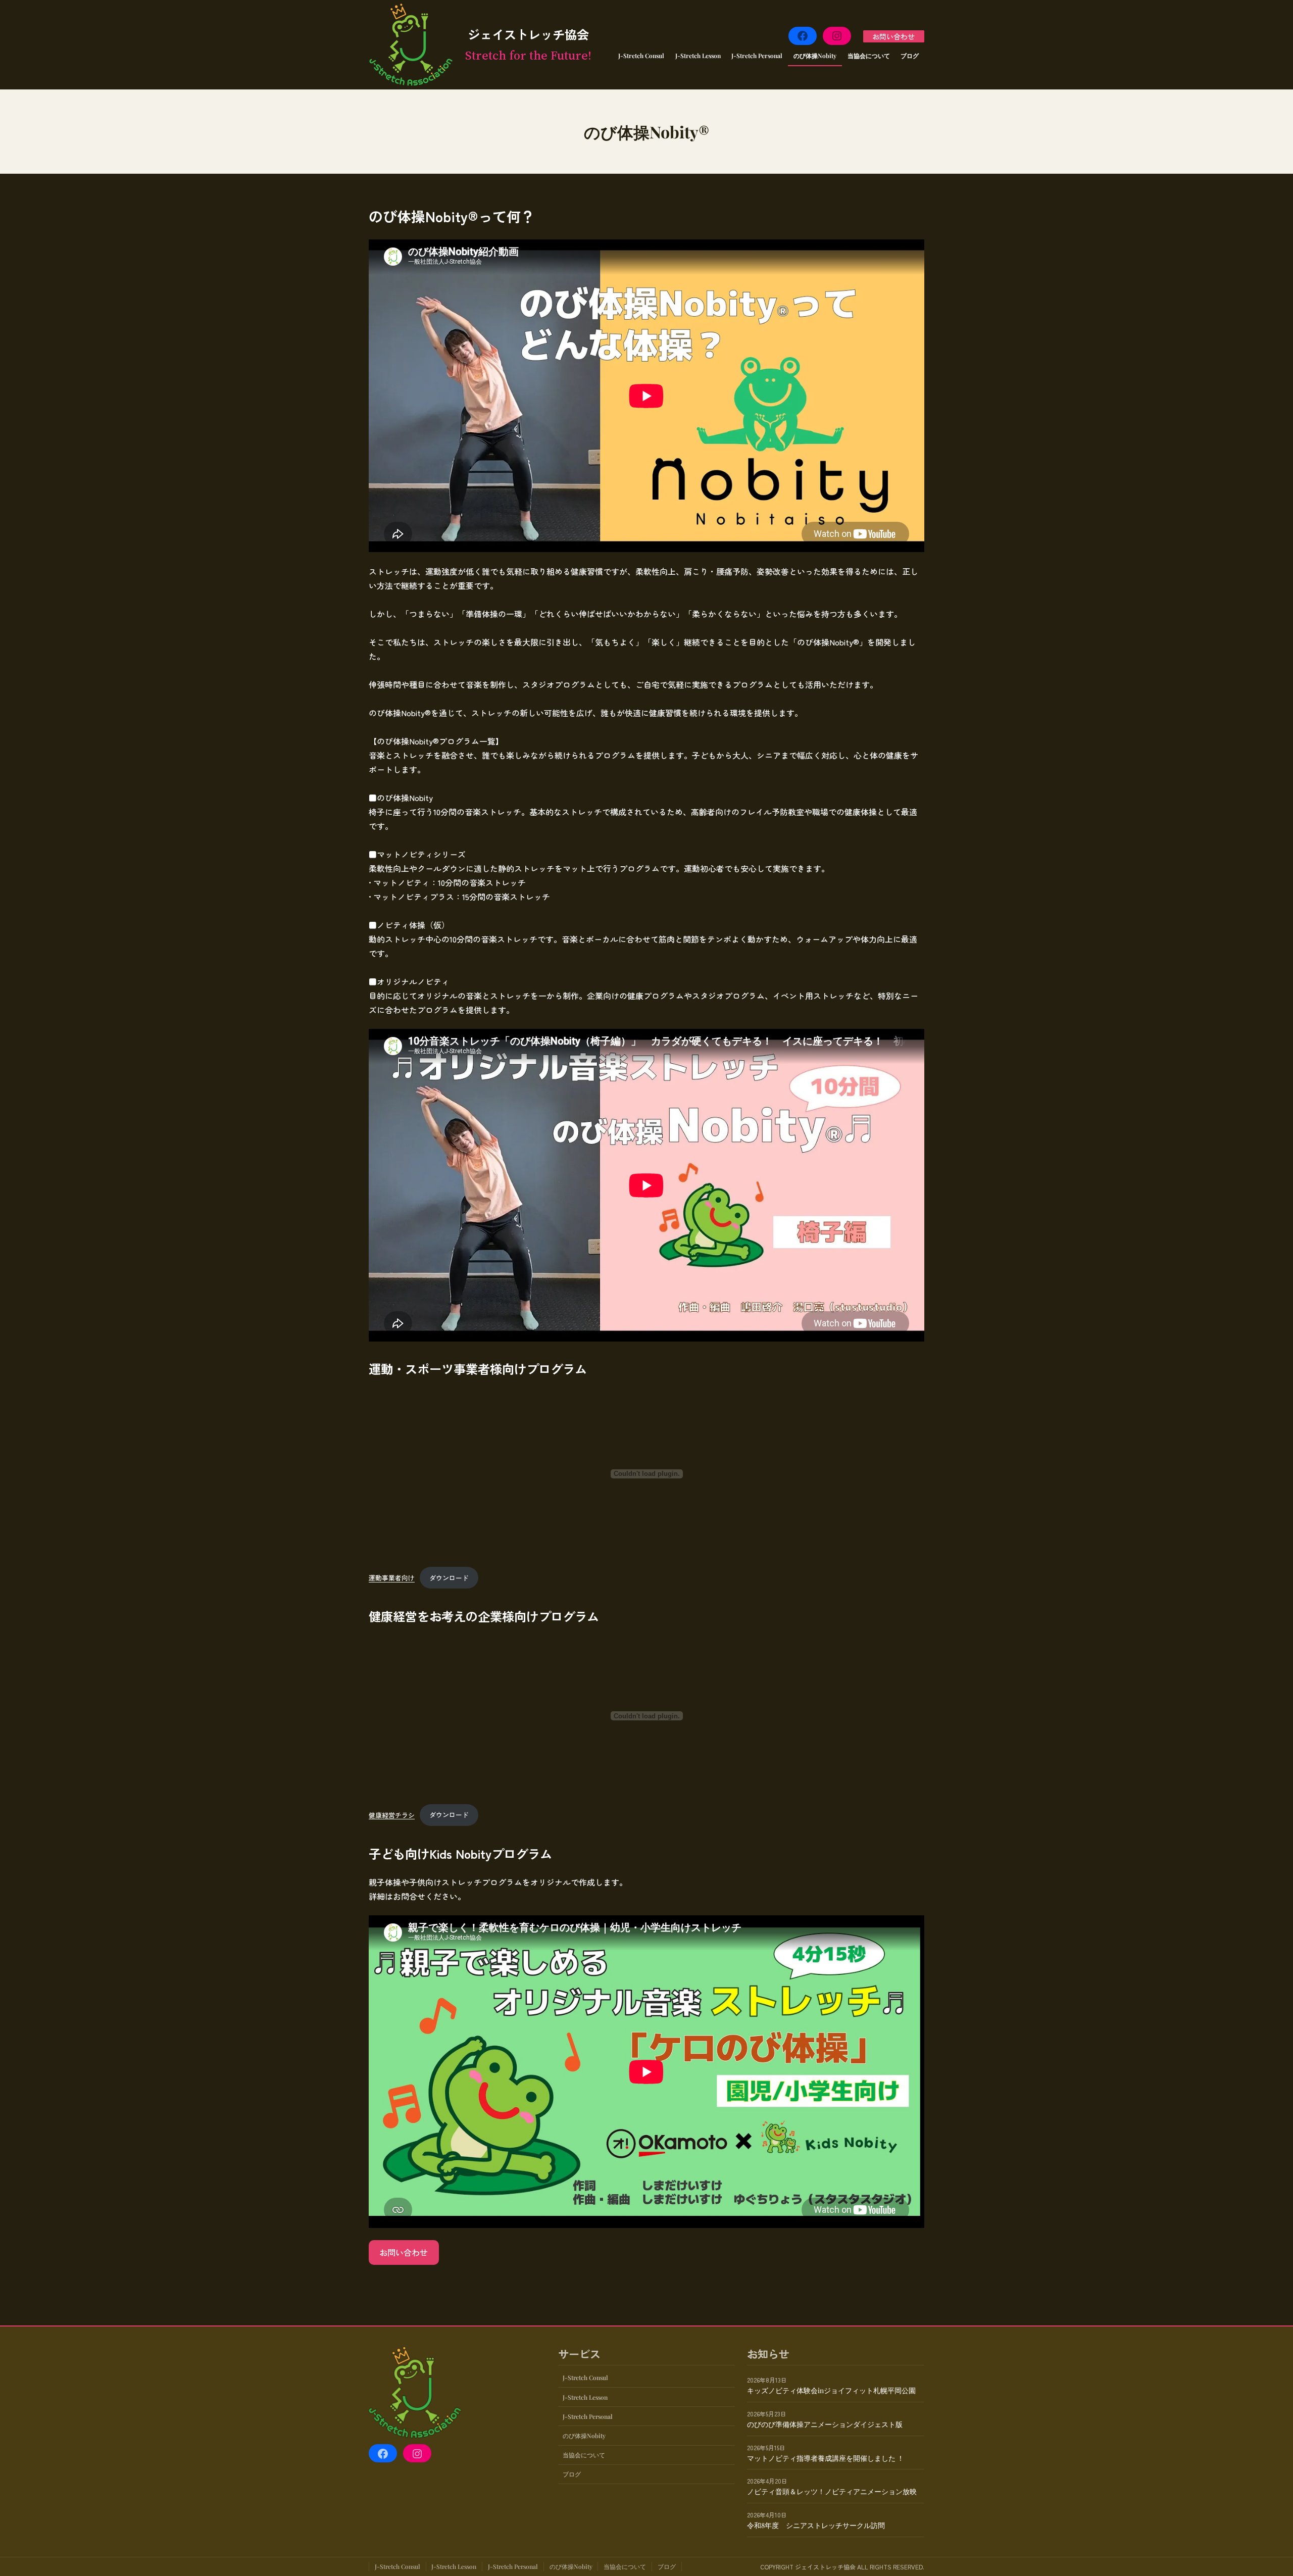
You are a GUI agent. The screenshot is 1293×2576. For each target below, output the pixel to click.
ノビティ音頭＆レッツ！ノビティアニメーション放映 (832, 2492)
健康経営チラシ (392, 1815)
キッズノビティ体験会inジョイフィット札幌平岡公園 (831, 2390)
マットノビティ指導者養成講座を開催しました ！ (826, 2458)
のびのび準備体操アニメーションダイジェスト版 (825, 2424)
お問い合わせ (893, 36)
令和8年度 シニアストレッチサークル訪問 (816, 2525)
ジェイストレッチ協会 (528, 34)
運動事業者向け (392, 1578)
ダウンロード (449, 1578)
